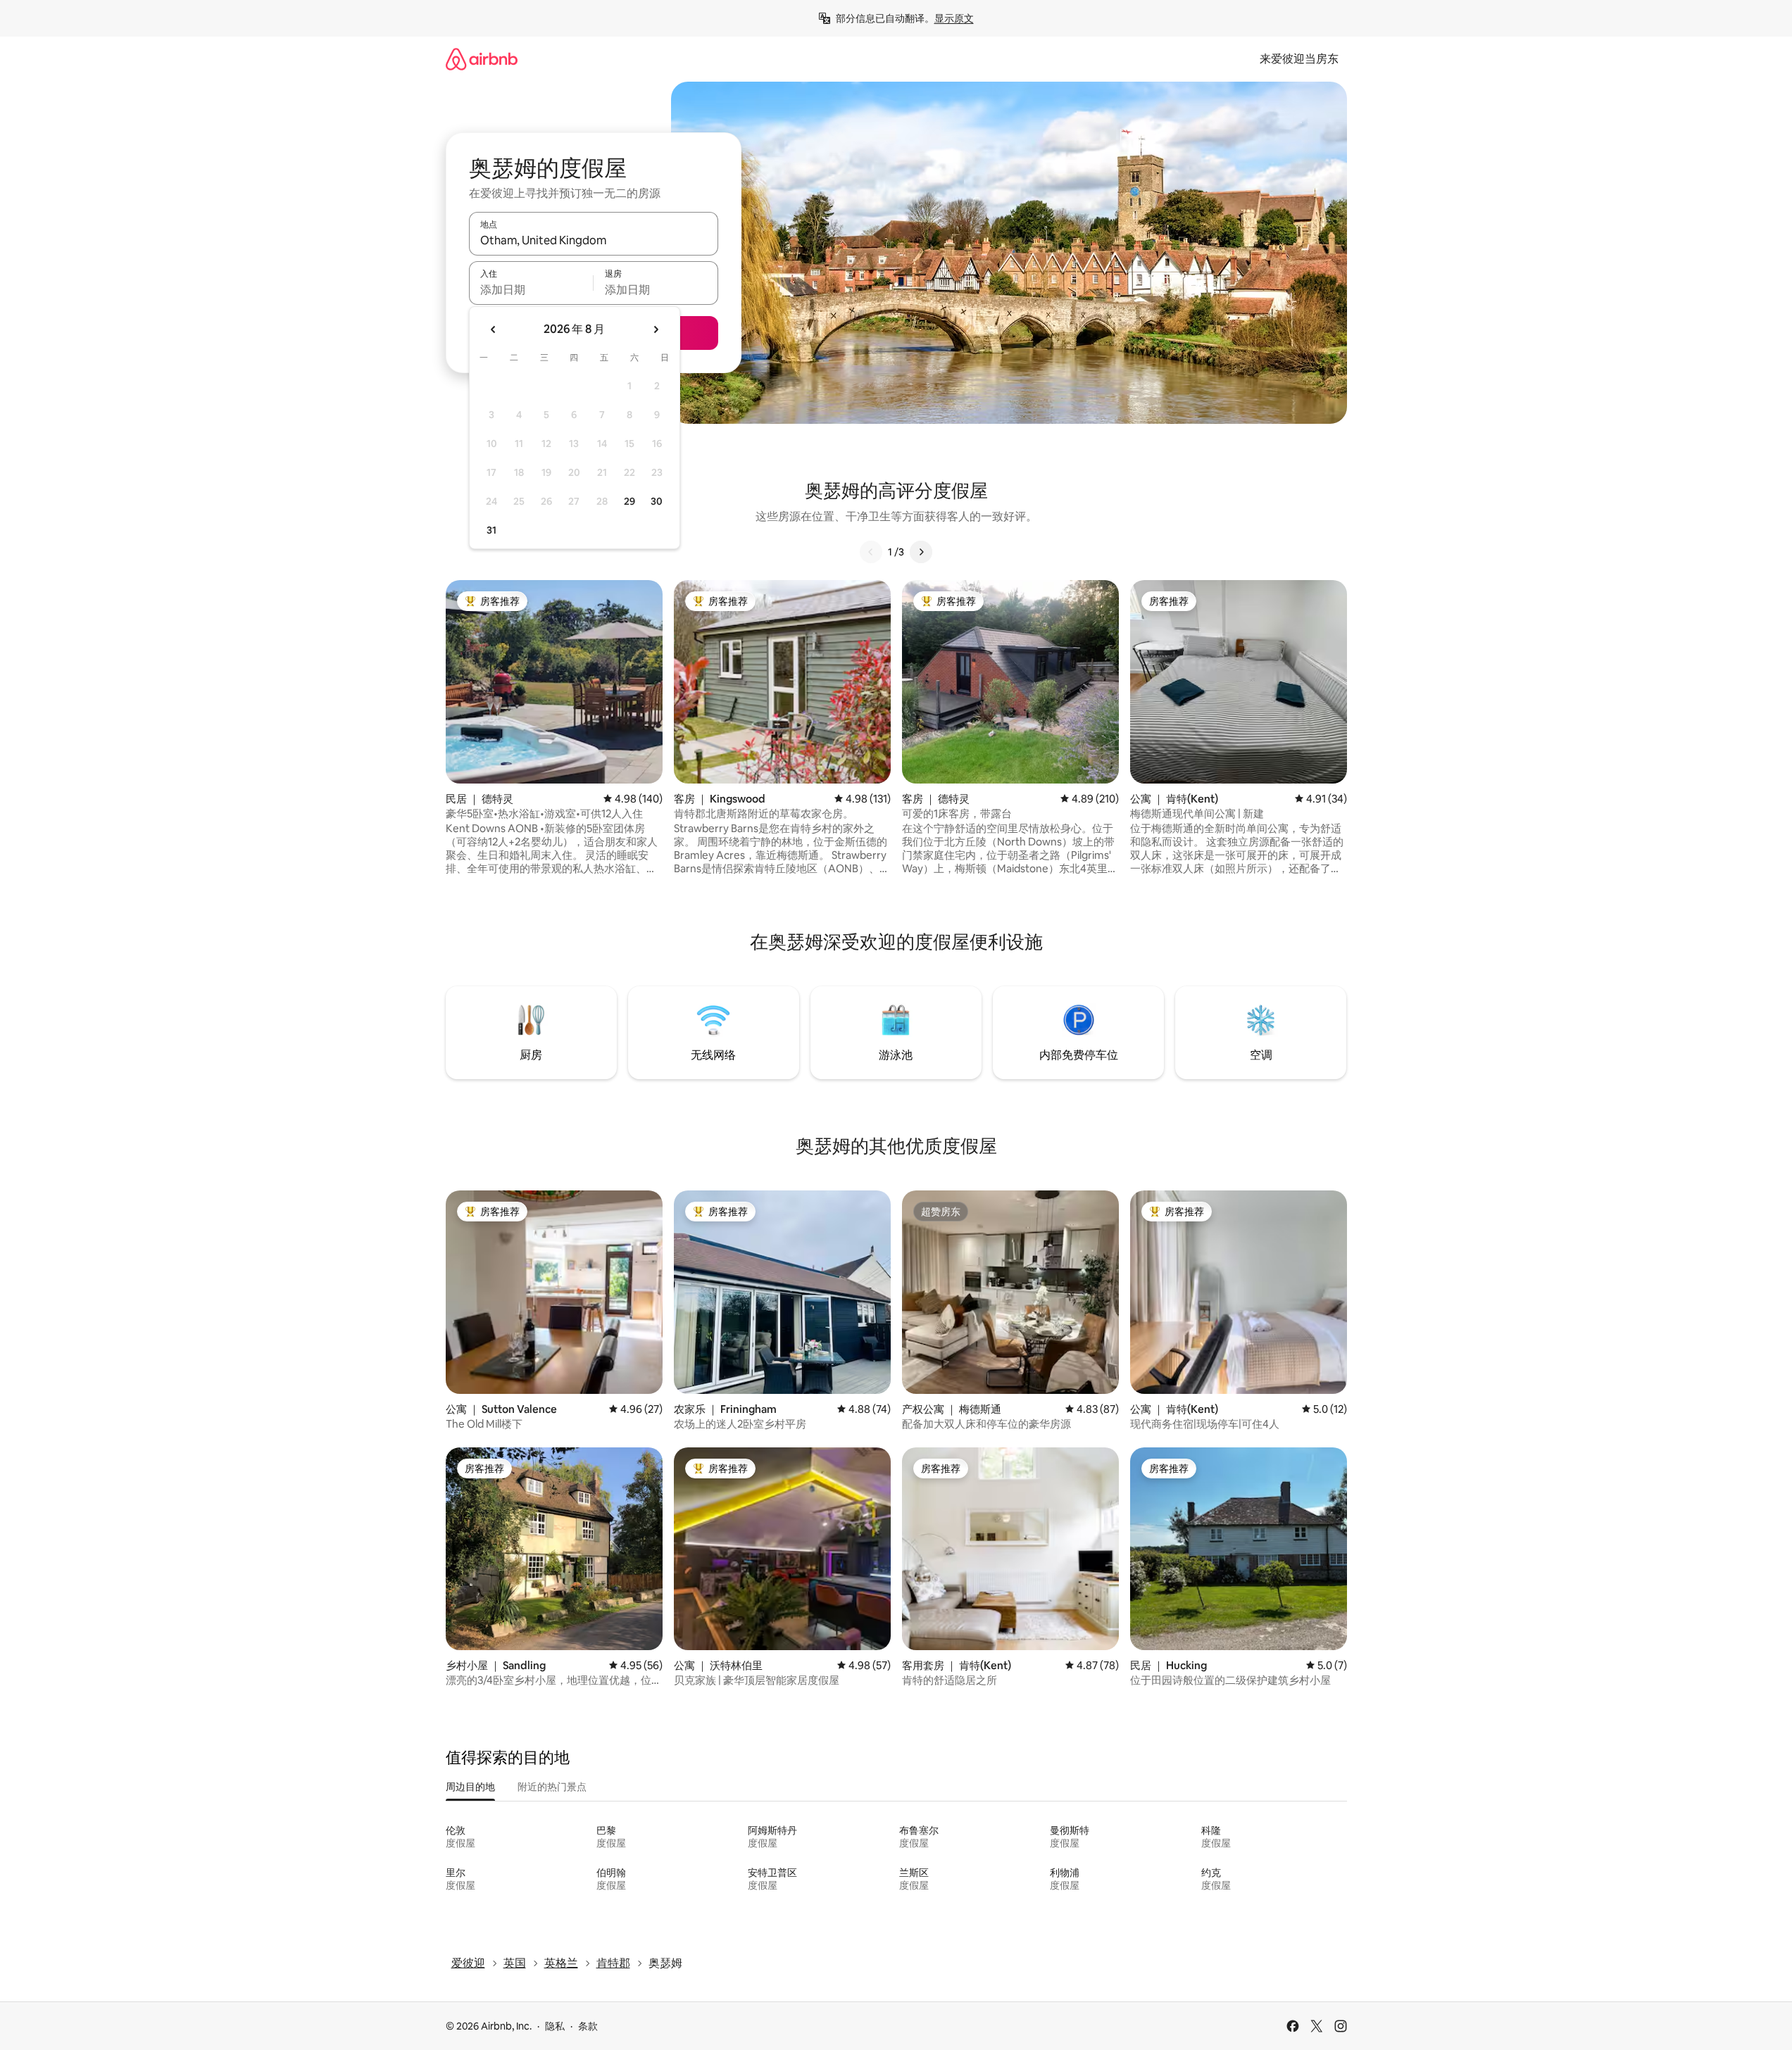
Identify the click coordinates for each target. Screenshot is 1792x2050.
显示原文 (954, 18)
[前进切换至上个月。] (494, 329)
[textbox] (531, 289)
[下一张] (921, 552)
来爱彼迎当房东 (1299, 59)
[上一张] (871, 552)
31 (491, 530)
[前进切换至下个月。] (656, 329)
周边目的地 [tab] (470, 1787)
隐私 (555, 2026)
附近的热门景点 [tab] (552, 1787)
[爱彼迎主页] (482, 59)
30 (657, 501)
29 (629, 501)
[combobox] (594, 240)
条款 (588, 2026)
